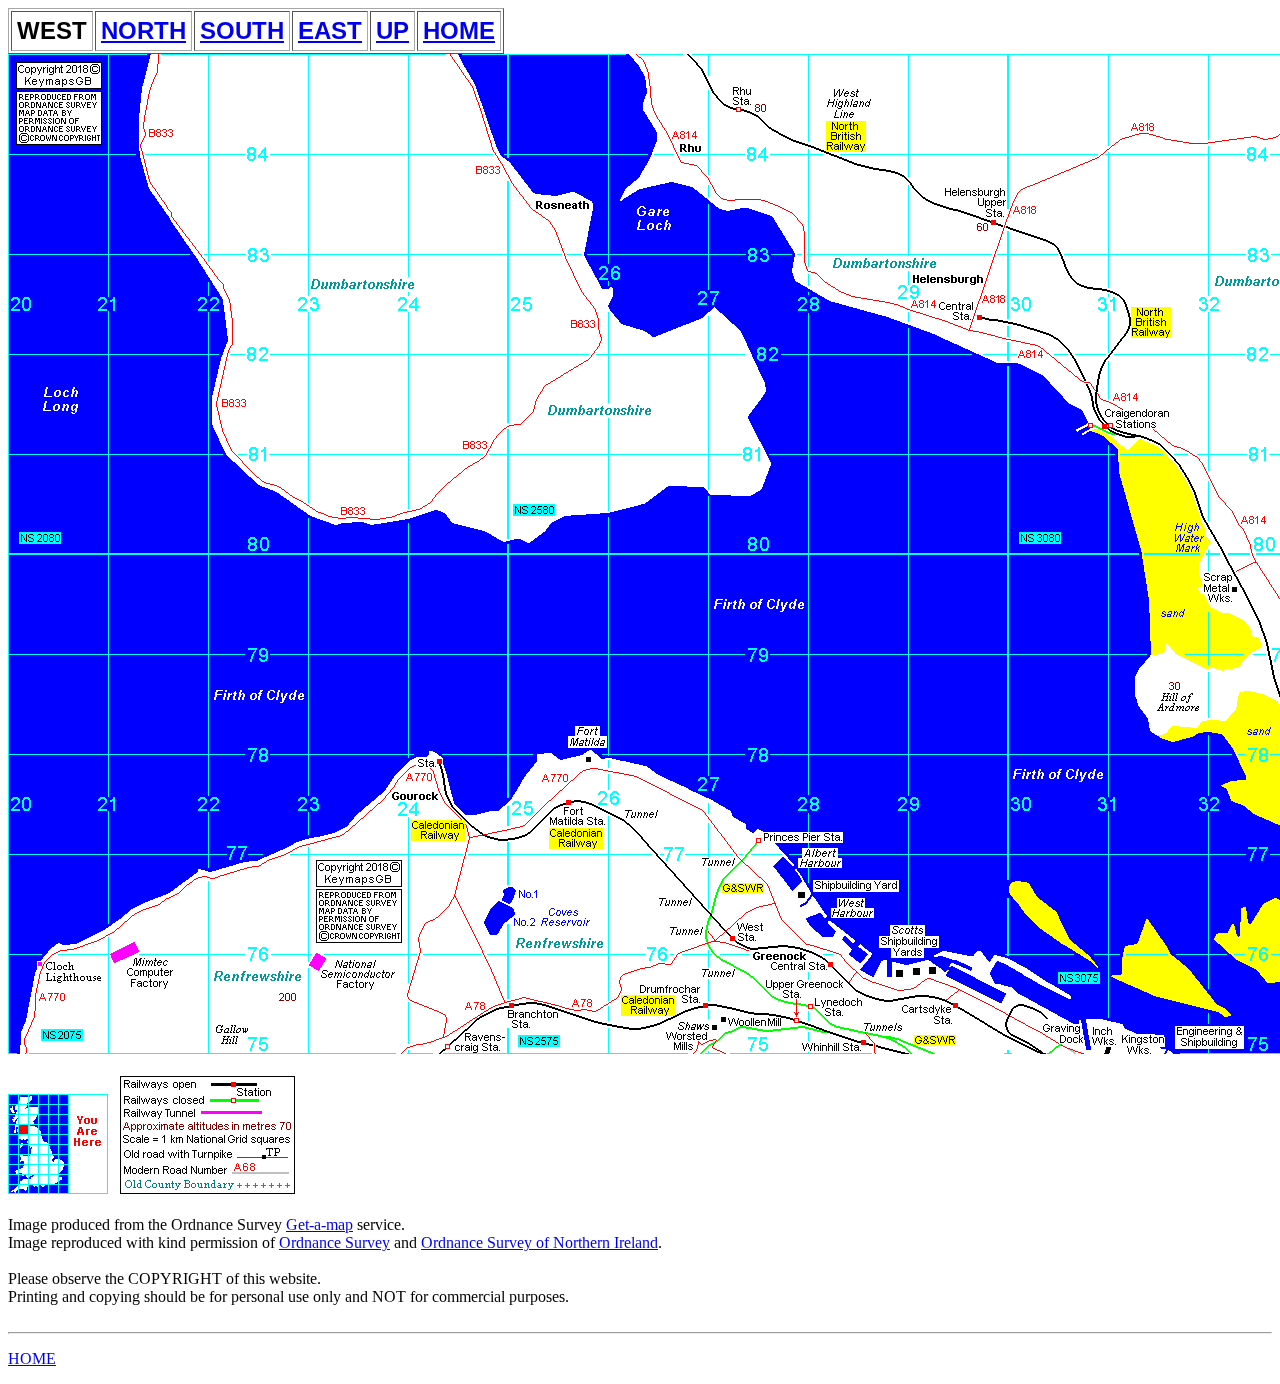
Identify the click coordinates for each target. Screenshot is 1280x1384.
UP (392, 30)
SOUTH (242, 30)
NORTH (143, 30)
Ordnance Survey (334, 1242)
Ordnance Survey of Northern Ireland (539, 1242)
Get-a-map (319, 1224)
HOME (459, 30)
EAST (330, 30)
